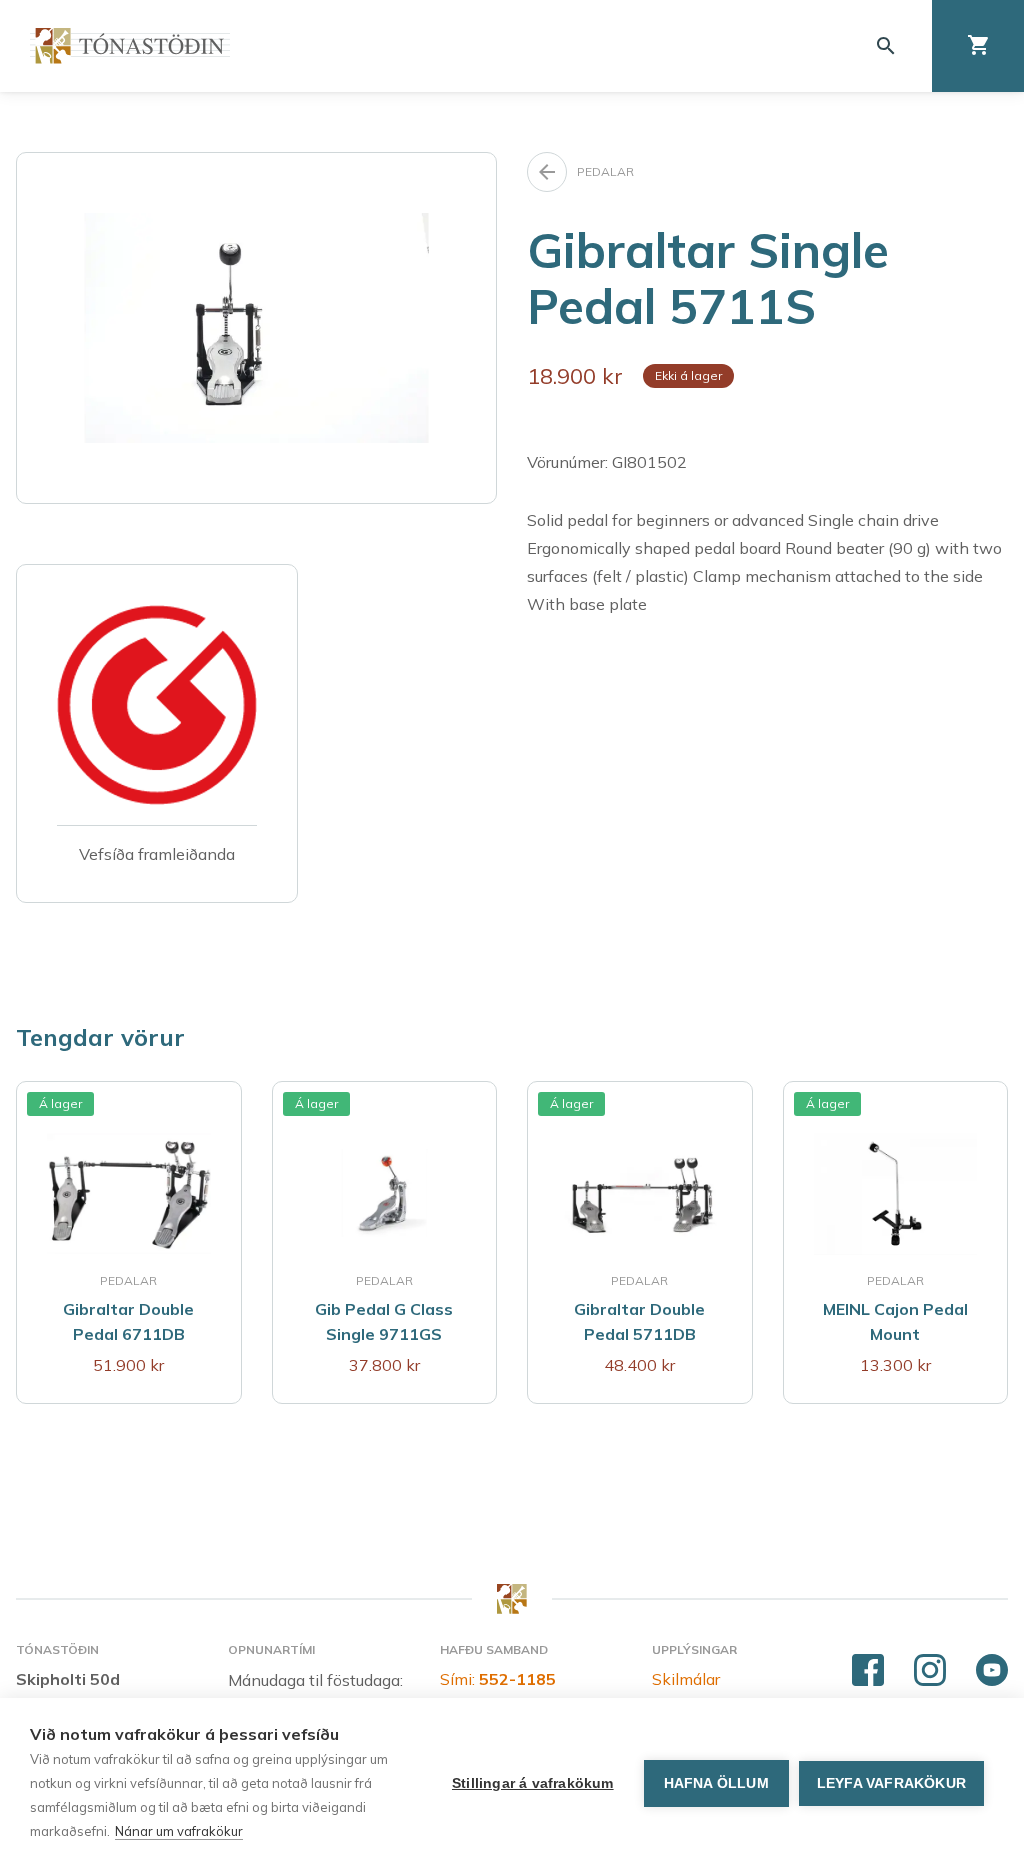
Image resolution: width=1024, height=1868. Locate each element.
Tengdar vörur (100, 1037)
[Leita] (886, 46)
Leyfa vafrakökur (891, 1783)
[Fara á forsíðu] (130, 45)
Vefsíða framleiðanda (157, 854)
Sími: (498, 1679)
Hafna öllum (716, 1783)
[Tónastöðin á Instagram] (930, 1671)
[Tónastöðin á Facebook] (868, 1671)
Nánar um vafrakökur (179, 1831)
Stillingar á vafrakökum (533, 1783)
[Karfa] (978, 46)
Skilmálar (686, 1679)
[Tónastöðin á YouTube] (992, 1671)
